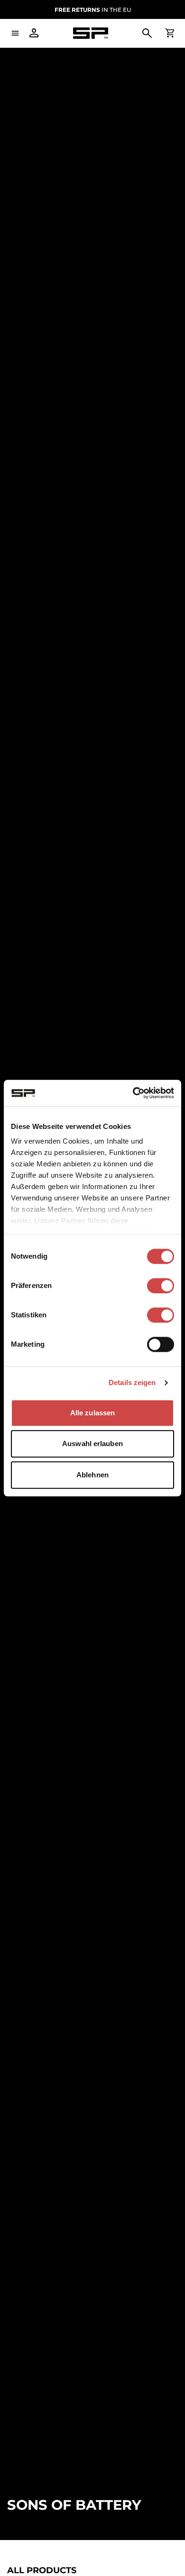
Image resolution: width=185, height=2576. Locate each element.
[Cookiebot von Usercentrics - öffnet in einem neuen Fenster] (133, 1093)
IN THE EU (93, 10)
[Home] (91, 33)
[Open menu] (15, 33)
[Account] (34, 33)
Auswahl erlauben (92, 1443)
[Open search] (147, 33)
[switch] (161, 1286)
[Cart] (170, 33)
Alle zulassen (92, 1413)
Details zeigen (132, 1382)
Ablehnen (92, 1475)
